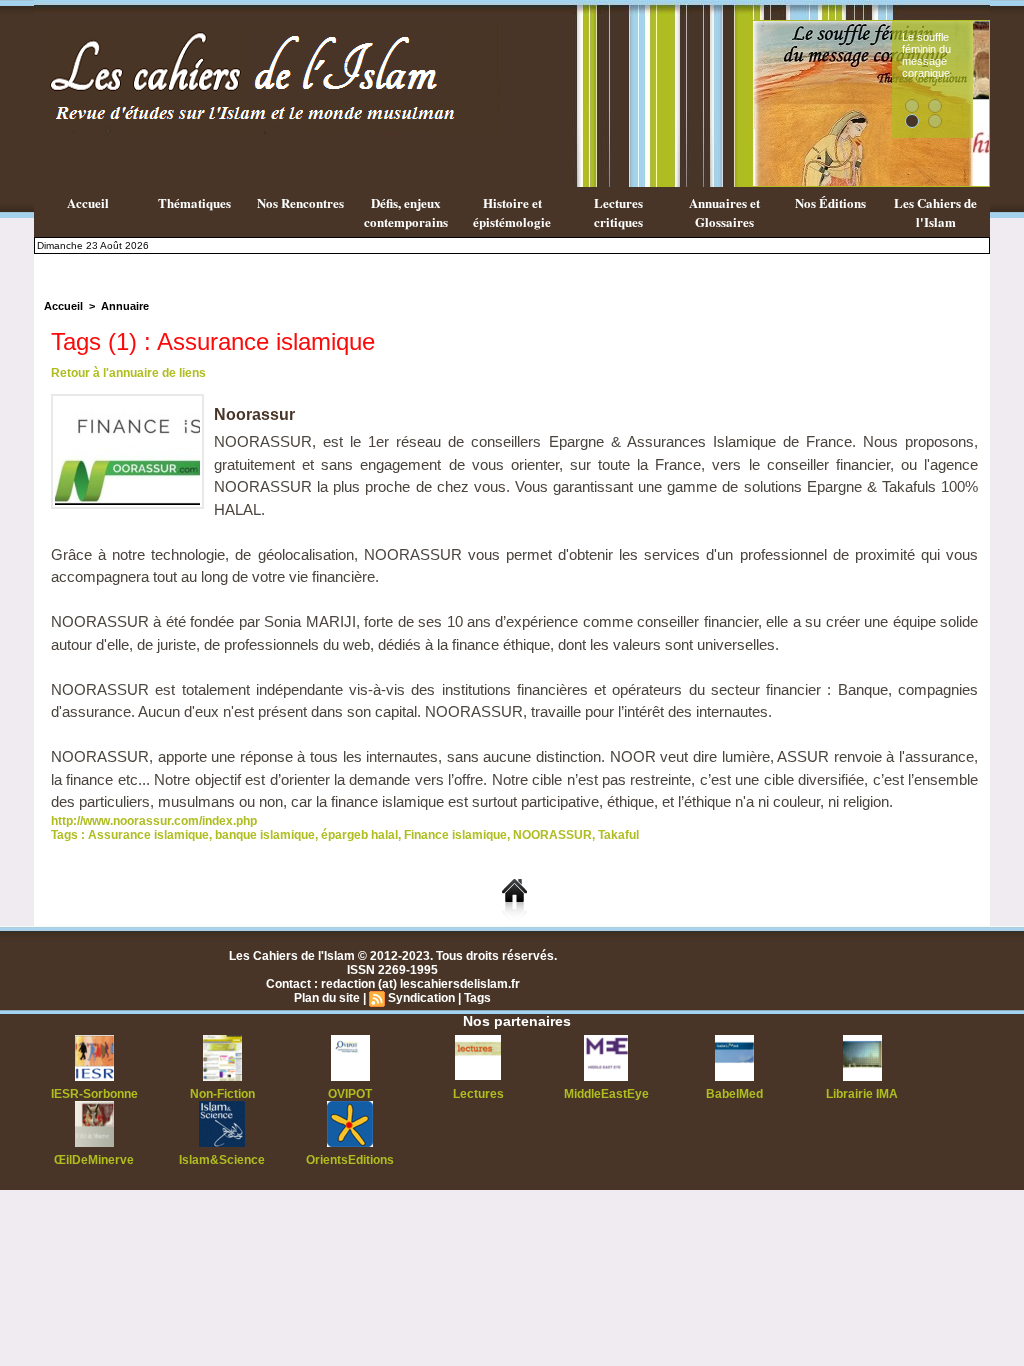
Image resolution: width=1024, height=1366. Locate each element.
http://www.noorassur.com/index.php (154, 821)
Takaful (618, 835)
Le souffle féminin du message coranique (757, 55)
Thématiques (194, 202)
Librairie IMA (862, 1094)
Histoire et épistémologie (512, 212)
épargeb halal (359, 835)
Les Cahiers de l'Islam (935, 212)
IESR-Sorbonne (94, 1094)
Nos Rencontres (300, 202)
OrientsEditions (350, 1160)
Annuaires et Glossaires (724, 212)
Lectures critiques (618, 212)
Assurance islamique (148, 835)
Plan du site (327, 998)
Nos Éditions (830, 202)
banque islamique (265, 835)
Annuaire (125, 306)
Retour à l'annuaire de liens (128, 373)
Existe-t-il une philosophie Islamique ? (981, 55)
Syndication (421, 998)
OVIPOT (350, 1094)
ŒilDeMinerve (94, 1160)
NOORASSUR (552, 835)
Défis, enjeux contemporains (406, 212)
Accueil (88, 202)
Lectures (478, 1094)
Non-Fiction (222, 1094)
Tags (477, 998)
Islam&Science (222, 1160)
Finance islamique (455, 835)
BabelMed (734, 1094)
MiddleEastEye (606, 1094)
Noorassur (254, 414)
